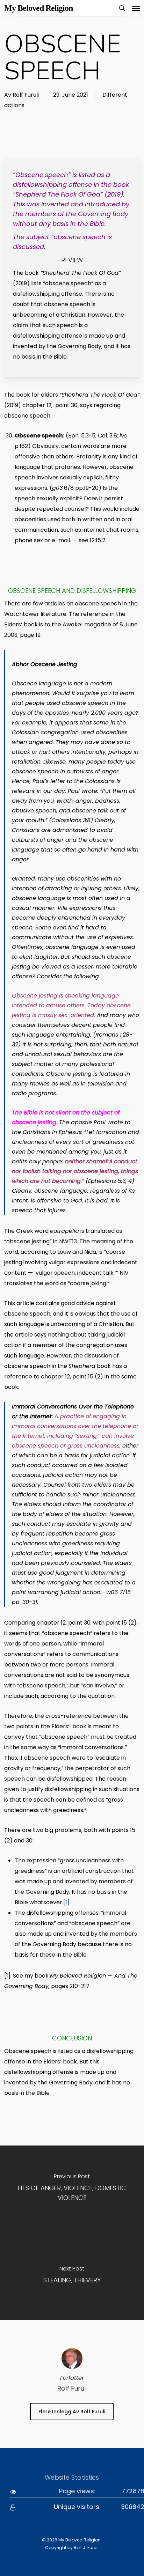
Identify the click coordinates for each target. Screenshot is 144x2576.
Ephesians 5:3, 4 (110, 1181)
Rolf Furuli (26, 95)
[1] (66, 1902)
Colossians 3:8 (71, 820)
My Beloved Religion (38, 8)
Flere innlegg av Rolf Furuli (72, 2412)
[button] (136, 8)
